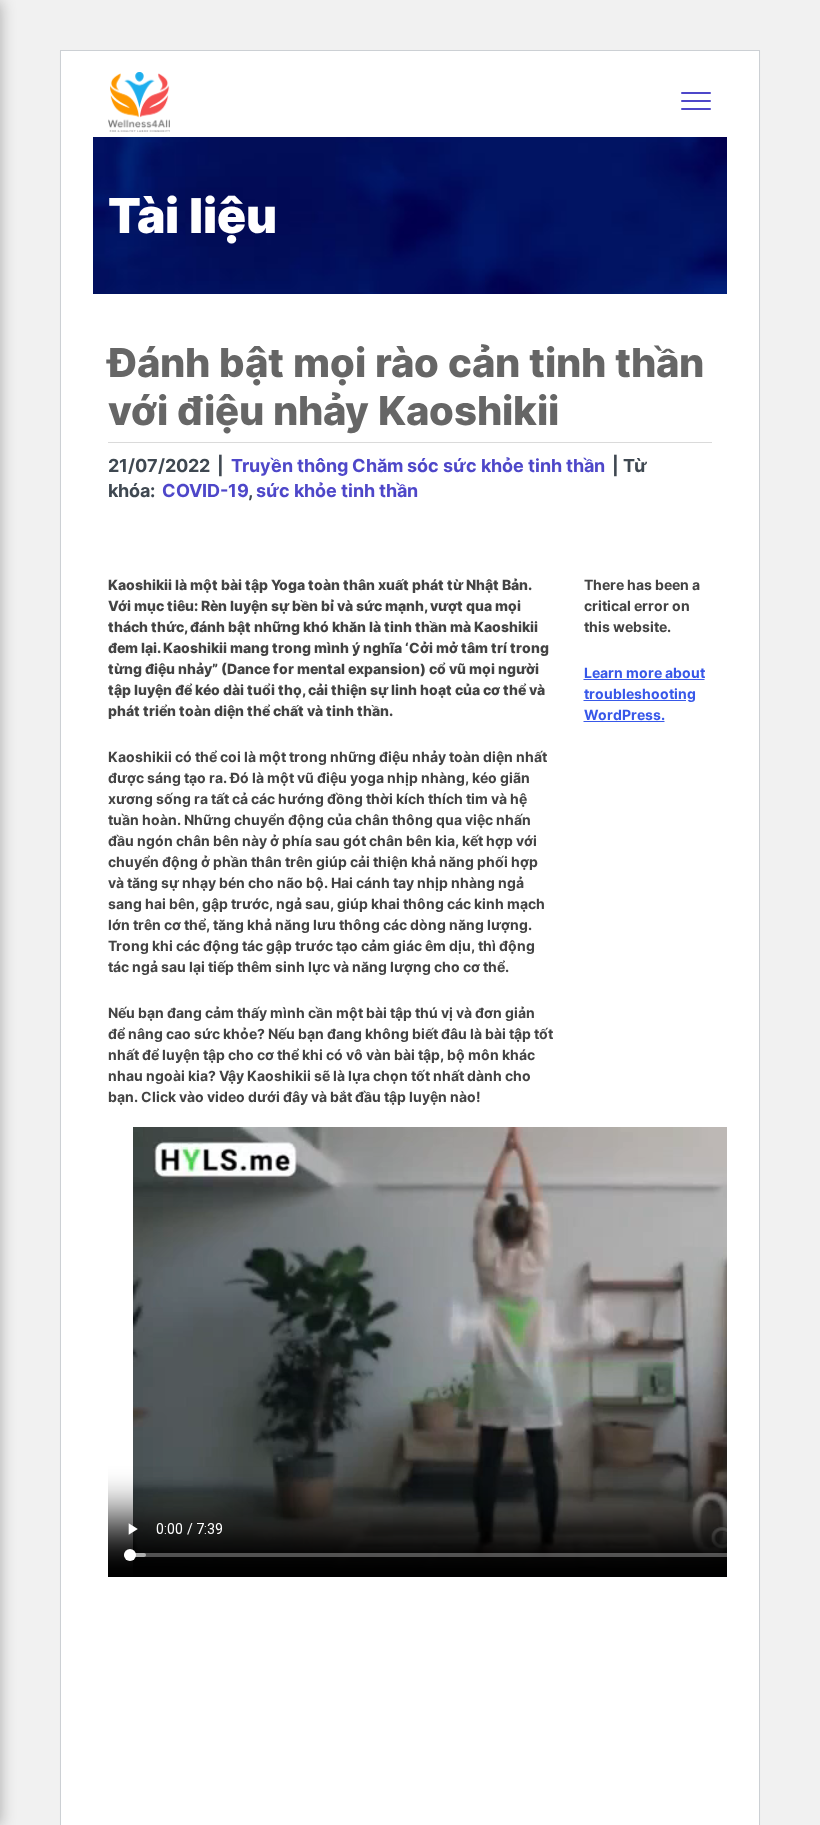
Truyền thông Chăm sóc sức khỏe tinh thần (418, 465)
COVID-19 (205, 490)
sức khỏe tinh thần (337, 490)
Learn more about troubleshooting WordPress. (644, 693)
